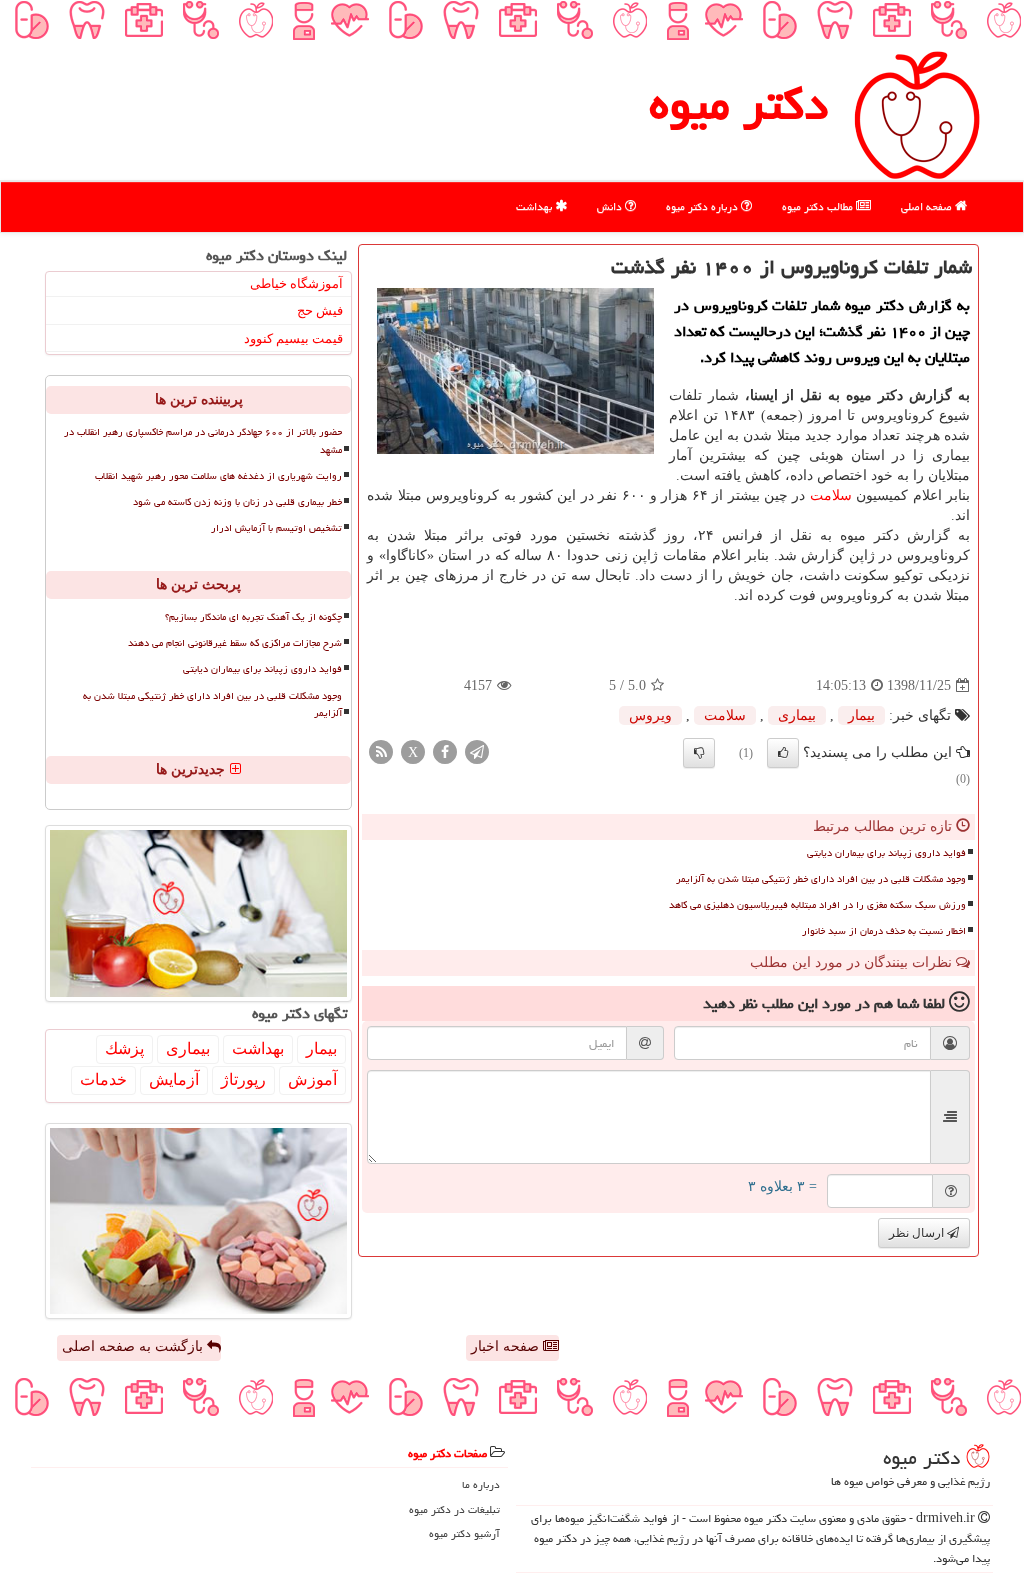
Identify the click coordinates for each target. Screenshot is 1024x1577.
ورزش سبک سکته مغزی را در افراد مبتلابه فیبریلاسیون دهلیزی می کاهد (817, 905)
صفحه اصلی (928, 206)
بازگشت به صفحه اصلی (134, 1346)
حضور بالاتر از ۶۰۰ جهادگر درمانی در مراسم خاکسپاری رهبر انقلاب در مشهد (203, 440)
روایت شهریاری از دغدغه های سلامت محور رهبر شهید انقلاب (218, 476)
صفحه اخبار (507, 1346)
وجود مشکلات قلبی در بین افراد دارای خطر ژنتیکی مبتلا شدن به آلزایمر (821, 879)
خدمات (103, 1079)
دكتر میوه (738, 104)
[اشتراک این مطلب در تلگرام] (477, 751)
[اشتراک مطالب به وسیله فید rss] (381, 751)
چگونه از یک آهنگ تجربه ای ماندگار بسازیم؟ (253, 617)
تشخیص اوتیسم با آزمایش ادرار (276, 528)
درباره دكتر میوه (703, 206)
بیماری (797, 715)
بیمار (861, 715)
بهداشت (535, 206)
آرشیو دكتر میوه (464, 1533)
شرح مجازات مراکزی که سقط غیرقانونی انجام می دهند (235, 643)
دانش (611, 206)
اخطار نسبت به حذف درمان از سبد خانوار (884, 931)
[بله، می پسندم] (783, 753)
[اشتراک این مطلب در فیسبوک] (445, 751)
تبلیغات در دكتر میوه (454, 1509)
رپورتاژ (243, 1079)
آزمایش (174, 1079)
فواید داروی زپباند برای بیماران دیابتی (886, 853)
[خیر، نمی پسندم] (699, 753)
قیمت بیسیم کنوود (293, 338)
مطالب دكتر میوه (819, 206)
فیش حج (320, 310)
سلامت (831, 495)
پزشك (124, 1048)
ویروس (650, 715)
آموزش (312, 1079)
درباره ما (481, 1484)
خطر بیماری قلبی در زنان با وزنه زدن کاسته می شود (237, 502)
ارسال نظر (918, 1233)
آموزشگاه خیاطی (296, 283)
